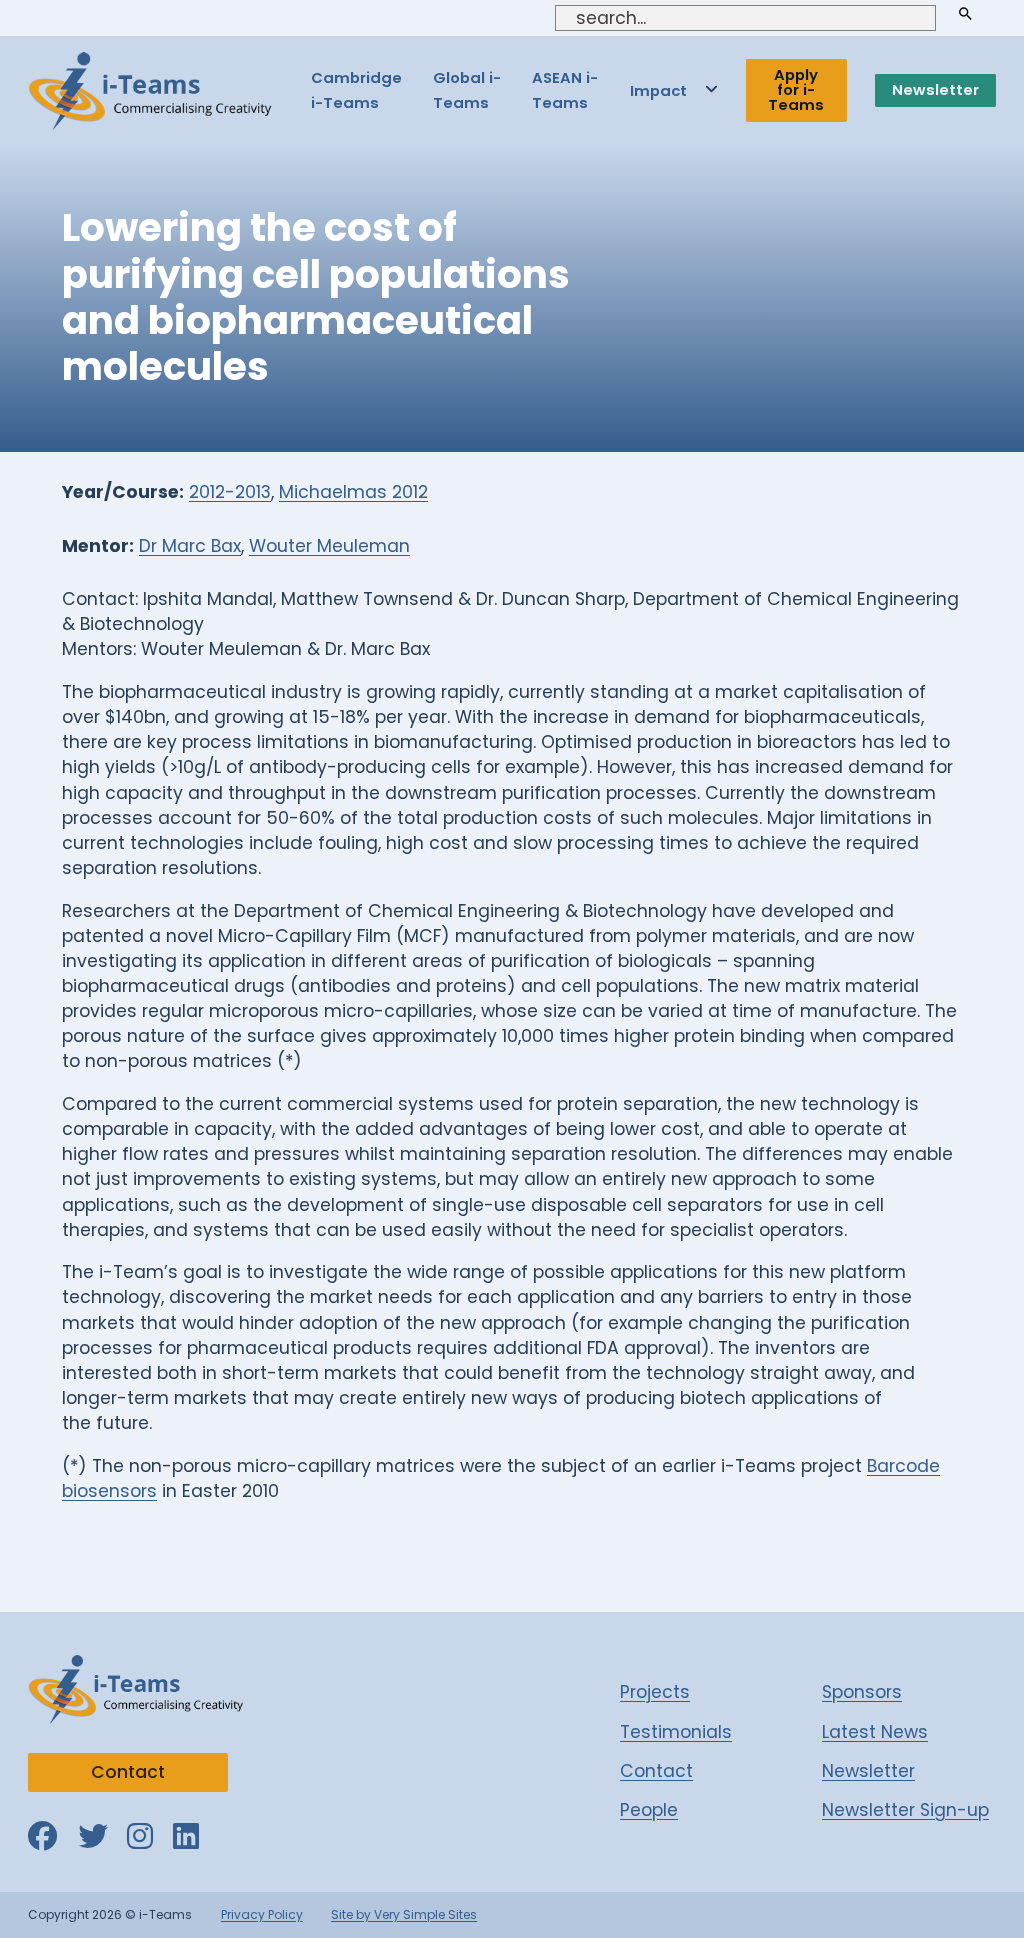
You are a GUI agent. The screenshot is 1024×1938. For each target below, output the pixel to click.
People (649, 1810)
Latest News (875, 1732)
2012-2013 (230, 492)
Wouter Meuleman (329, 546)
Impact (658, 90)
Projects (655, 1692)
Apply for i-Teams (796, 89)
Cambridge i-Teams (356, 90)
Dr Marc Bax (190, 546)
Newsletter (935, 89)
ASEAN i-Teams (565, 90)
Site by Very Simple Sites (404, 1914)
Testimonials (676, 1732)
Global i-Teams (467, 90)
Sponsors (862, 1692)
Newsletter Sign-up (905, 1810)
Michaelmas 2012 (353, 492)
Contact (128, 1772)
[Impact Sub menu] (711, 90)
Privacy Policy (262, 1914)
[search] (966, 13)
